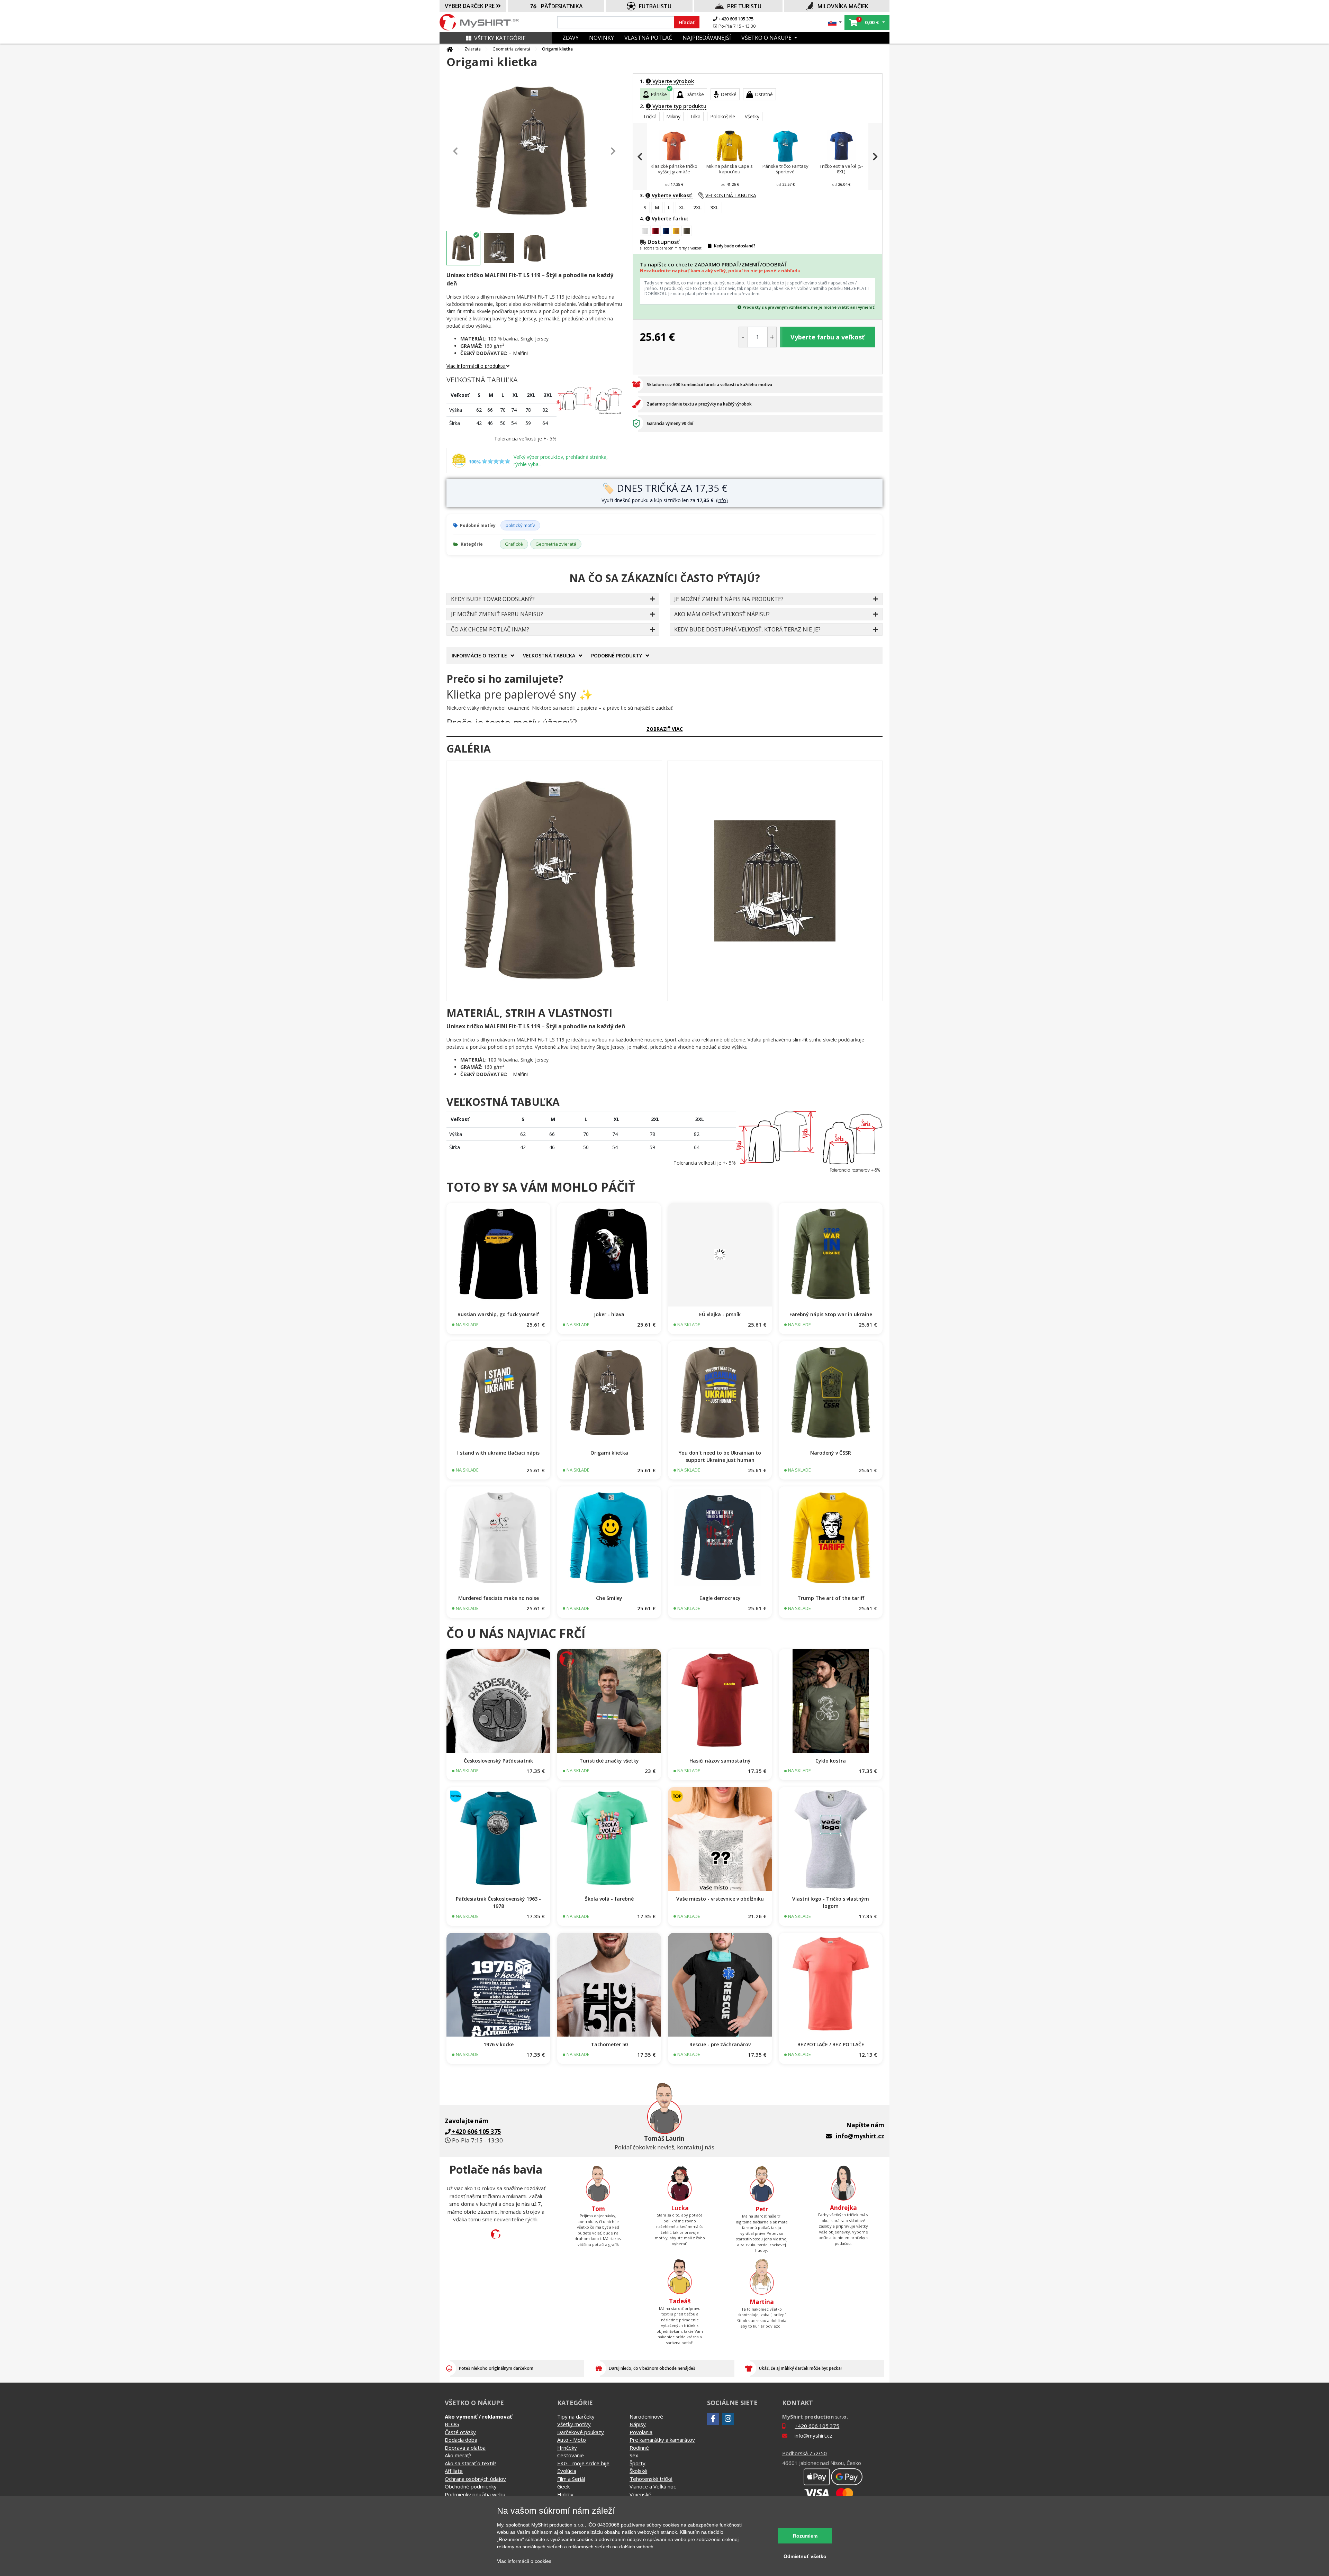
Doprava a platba (465, 2448)
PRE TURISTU (744, 6)
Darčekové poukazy (581, 2432)
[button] (835, 22)
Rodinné (639, 2448)
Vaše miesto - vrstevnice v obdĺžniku (720, 1899)
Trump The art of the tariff (831, 1598)
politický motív (520, 525)
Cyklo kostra (831, 1761)
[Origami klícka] (554, 881)
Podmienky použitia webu (475, 2494)
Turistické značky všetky (609, 1761)
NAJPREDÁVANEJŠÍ (707, 38)
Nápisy (638, 2424)
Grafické (514, 544)
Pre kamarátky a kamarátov (662, 2440)
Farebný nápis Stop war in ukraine (831, 1314)
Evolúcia (567, 2471)
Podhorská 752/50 (804, 2453)
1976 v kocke (499, 2044)
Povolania (641, 2432)
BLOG (452, 2424)
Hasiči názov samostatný (720, 1761)
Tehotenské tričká (651, 2479)
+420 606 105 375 (735, 19)
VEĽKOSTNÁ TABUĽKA (731, 195)
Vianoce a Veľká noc (653, 2486)
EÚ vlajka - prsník (720, 1314)
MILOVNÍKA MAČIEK (843, 6)
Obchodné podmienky (471, 2486)
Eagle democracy (720, 1598)
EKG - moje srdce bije (583, 2463)
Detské (729, 94)
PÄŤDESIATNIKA (562, 6)
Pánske (659, 94)
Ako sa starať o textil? (471, 2463)
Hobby (565, 2494)
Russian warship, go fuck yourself (498, 1314)
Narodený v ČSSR (831, 1453)
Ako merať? (458, 2455)
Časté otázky (460, 2432)
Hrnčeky (567, 2448)
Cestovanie (571, 2455)
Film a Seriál (571, 2479)
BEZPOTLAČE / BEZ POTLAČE (831, 2044)
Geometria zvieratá (511, 49)
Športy (638, 2463)
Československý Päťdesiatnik (498, 1761)
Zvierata (473, 49)
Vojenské (640, 2494)
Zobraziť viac (665, 729)
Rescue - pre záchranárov (720, 2044)
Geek (563, 2486)
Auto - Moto (572, 2440)
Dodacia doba (461, 2440)
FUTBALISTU (655, 6)
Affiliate (454, 2471)
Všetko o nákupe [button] (767, 38)
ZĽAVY (571, 38)
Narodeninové (646, 2416)
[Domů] (450, 49)
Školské (638, 2471)
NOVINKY (602, 38)
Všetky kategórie (500, 38)
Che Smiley (609, 1598)
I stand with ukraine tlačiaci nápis (498, 1453)
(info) (722, 500)
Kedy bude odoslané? (734, 246)
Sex (634, 2455)
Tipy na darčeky (576, 2416)
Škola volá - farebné (609, 1899)
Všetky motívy (574, 2424)
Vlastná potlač (648, 38)
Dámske (695, 94)
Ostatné (764, 94)
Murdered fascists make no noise (499, 1598)
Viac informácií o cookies (524, 2561)
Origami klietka (609, 1453)
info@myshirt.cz (860, 2136)
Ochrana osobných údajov (475, 2479)
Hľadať (687, 22)
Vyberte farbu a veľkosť (828, 337)
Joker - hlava (609, 1314)
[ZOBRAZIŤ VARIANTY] (498, 1255)
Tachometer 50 (609, 2044)
